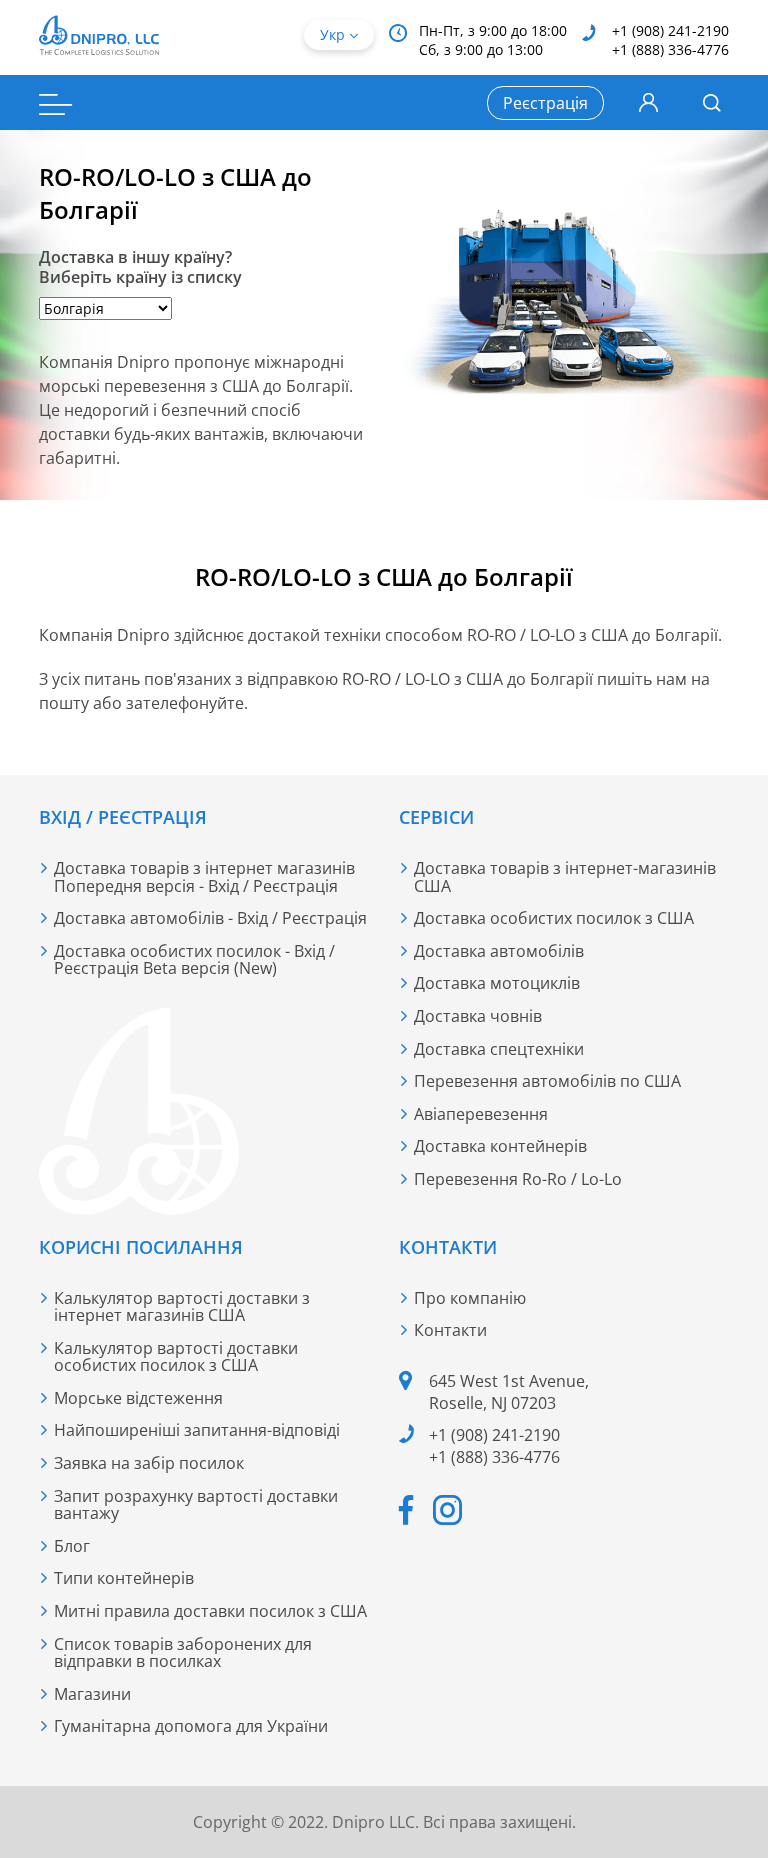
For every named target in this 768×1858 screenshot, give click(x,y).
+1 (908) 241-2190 (670, 30)
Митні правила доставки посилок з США (210, 1611)
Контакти (450, 1330)
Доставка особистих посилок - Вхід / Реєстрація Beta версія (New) (194, 960)
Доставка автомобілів (499, 951)
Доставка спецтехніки (499, 1049)
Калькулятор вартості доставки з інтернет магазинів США (182, 1307)
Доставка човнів (478, 1016)
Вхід (648, 103)
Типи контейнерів (124, 1578)
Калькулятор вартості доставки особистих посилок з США (176, 1357)
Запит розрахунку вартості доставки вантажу (196, 1505)
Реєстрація (545, 103)
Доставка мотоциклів (497, 983)
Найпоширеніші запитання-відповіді (197, 1430)
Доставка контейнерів (500, 1146)
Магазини (92, 1694)
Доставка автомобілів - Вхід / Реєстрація (210, 918)
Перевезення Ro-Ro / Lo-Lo (518, 1179)
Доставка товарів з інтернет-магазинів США (565, 877)
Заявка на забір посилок (149, 1463)
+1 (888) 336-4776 (670, 49)
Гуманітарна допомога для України (191, 1726)
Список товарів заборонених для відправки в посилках (183, 1653)
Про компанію (470, 1298)
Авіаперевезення (481, 1114)
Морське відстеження (138, 1398)
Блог (72, 1546)
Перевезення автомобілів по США (547, 1081)
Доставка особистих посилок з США (554, 918)
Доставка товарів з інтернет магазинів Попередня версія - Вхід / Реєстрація (204, 877)
